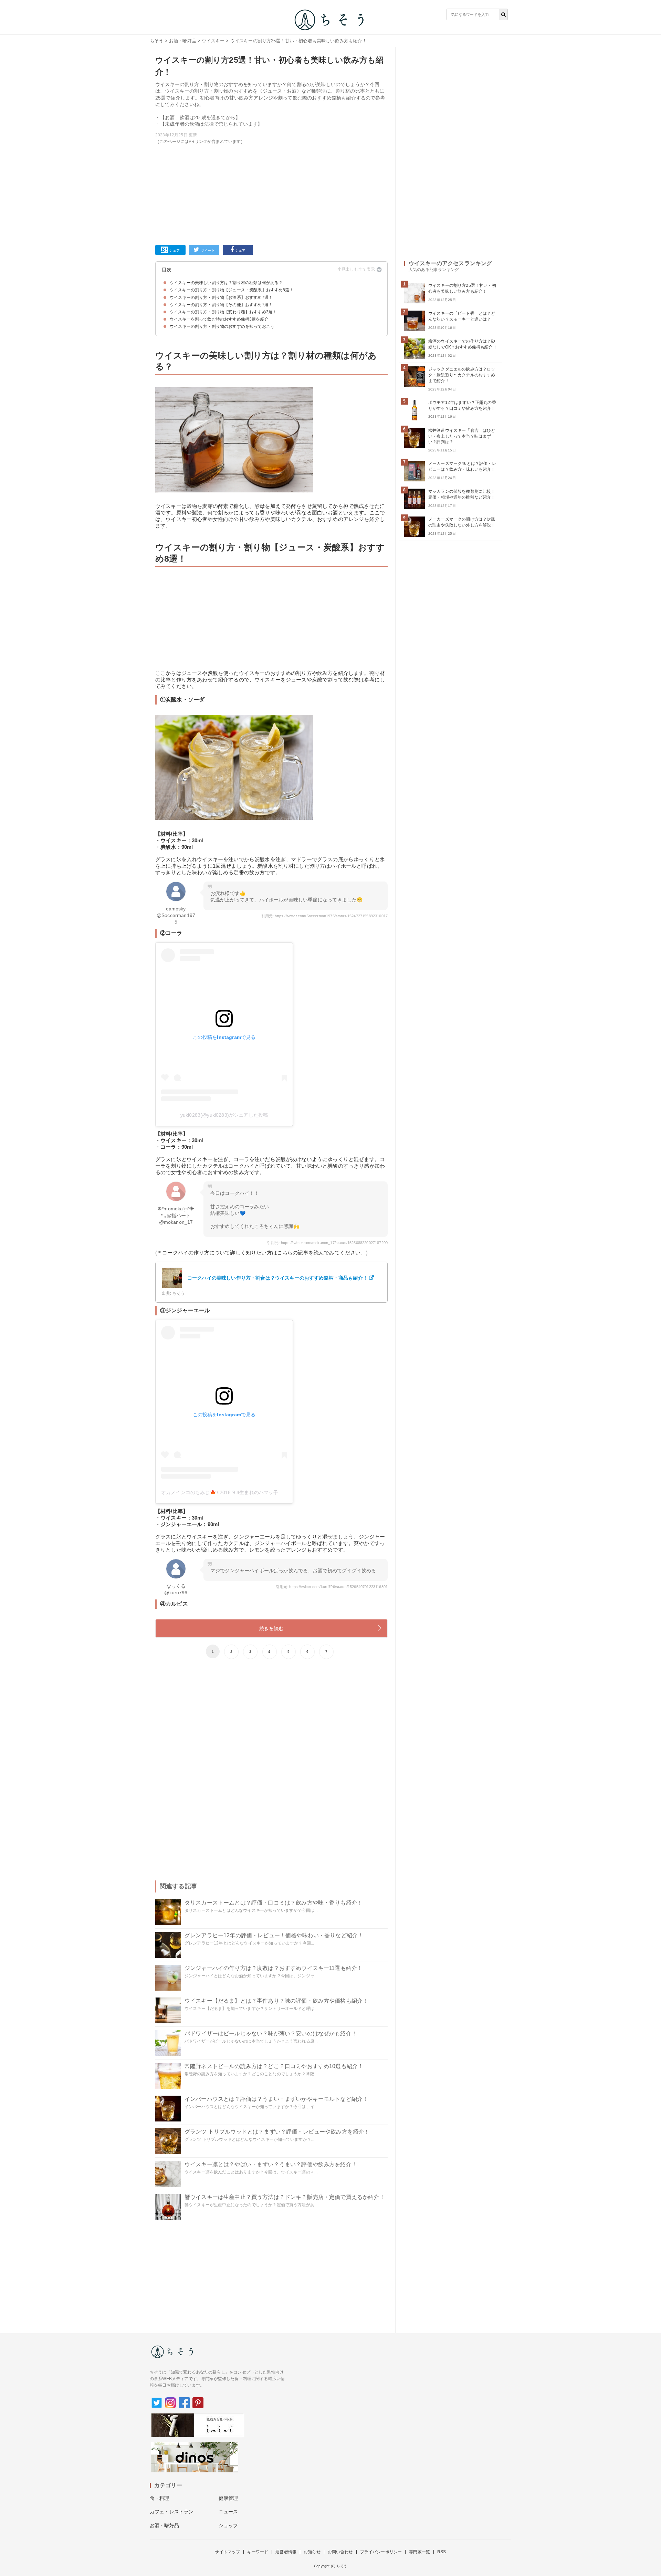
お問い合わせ (340, 2552)
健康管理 (228, 2498)
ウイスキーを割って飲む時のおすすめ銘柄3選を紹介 (219, 319)
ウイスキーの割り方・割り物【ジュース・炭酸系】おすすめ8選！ (232, 290)
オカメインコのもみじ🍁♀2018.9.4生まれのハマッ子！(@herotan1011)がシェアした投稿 (260, 1492)
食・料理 (160, 2498)
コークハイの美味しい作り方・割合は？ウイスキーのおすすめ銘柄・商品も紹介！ (277, 1278)
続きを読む (271, 1628)
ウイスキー (213, 41)
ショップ (228, 2525)
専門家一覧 (419, 2552)
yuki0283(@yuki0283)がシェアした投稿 (224, 1115)
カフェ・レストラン (172, 2512)
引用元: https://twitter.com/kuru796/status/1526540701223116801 (332, 1587)
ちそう (156, 41)
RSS (442, 2552)
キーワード (258, 2552)
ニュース (228, 2512)
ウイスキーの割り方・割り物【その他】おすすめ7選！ (221, 305)
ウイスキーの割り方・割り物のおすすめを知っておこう (222, 326)
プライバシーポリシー (381, 2552)
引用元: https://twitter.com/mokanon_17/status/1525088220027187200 (327, 1243)
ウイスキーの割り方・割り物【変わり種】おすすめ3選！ (223, 312)
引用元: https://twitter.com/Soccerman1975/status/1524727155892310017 (324, 916)
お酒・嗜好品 (183, 41)
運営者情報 (286, 2552)
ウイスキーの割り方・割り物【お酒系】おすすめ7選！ (221, 298)
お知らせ (312, 2552)
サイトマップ (227, 2552)
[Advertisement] (271, 193)
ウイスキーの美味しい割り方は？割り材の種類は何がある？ (226, 283)
